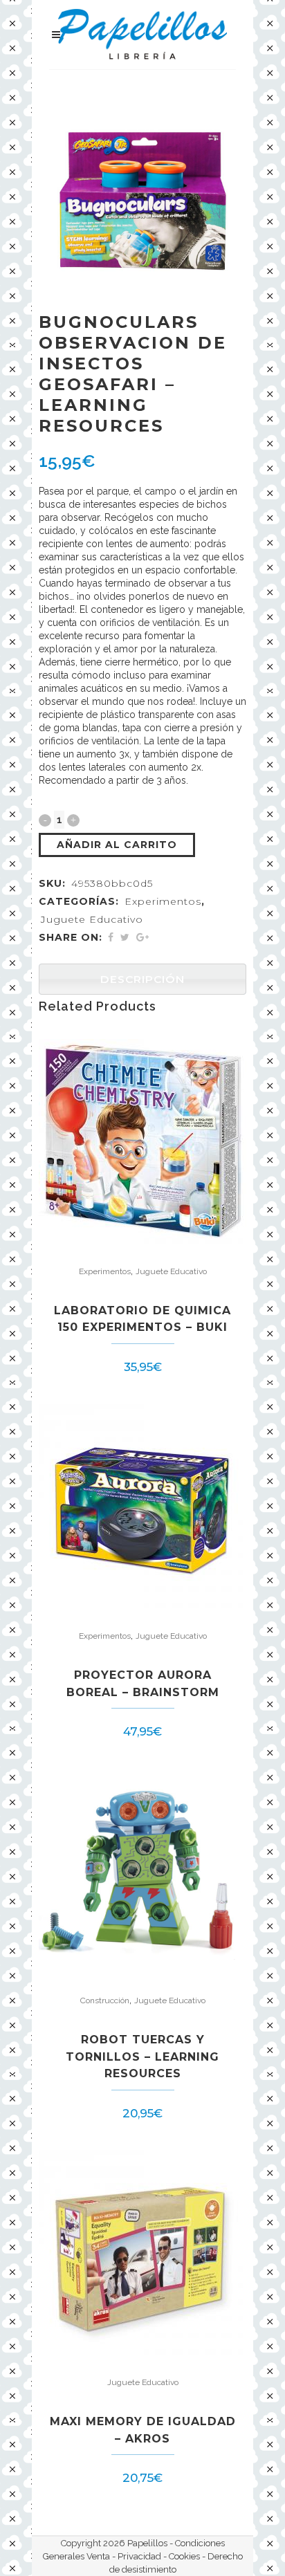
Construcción (105, 2000)
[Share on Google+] (142, 937)
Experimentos (163, 901)
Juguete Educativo (92, 919)
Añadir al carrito (117, 845)
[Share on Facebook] (111, 937)
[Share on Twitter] (125, 937)
